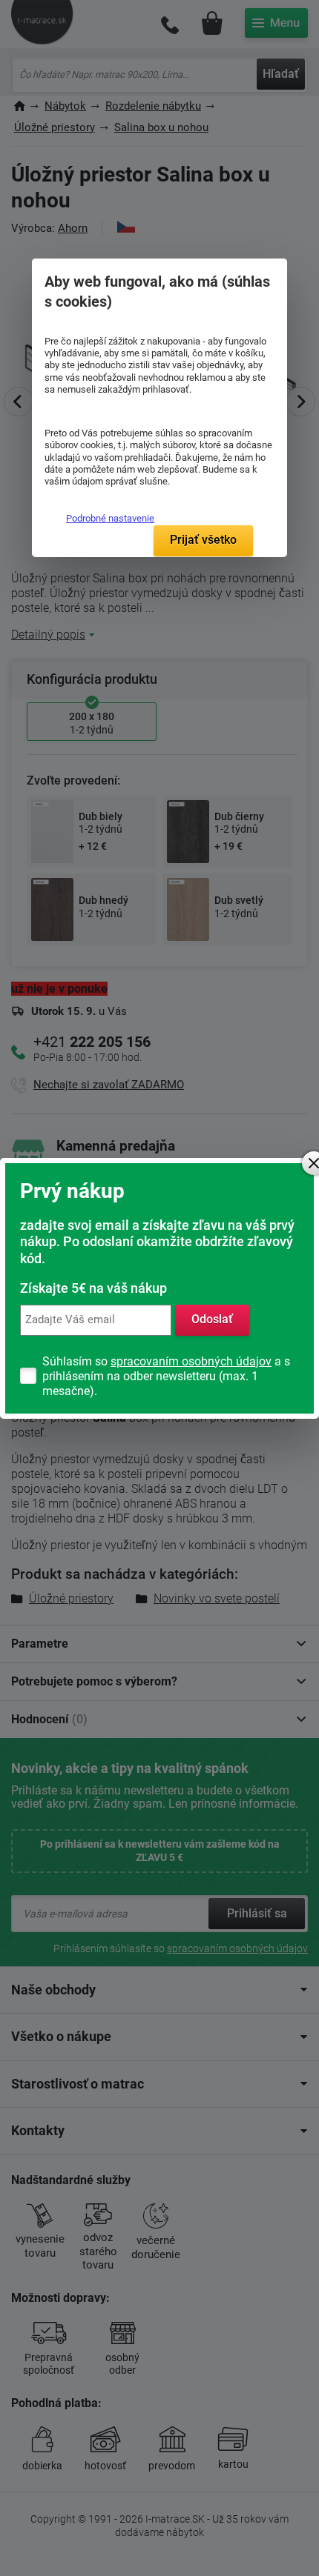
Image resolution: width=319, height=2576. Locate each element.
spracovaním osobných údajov (191, 1361)
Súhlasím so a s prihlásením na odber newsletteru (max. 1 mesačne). (166, 1376)
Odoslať (212, 1319)
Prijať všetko (203, 540)
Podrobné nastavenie (110, 518)
